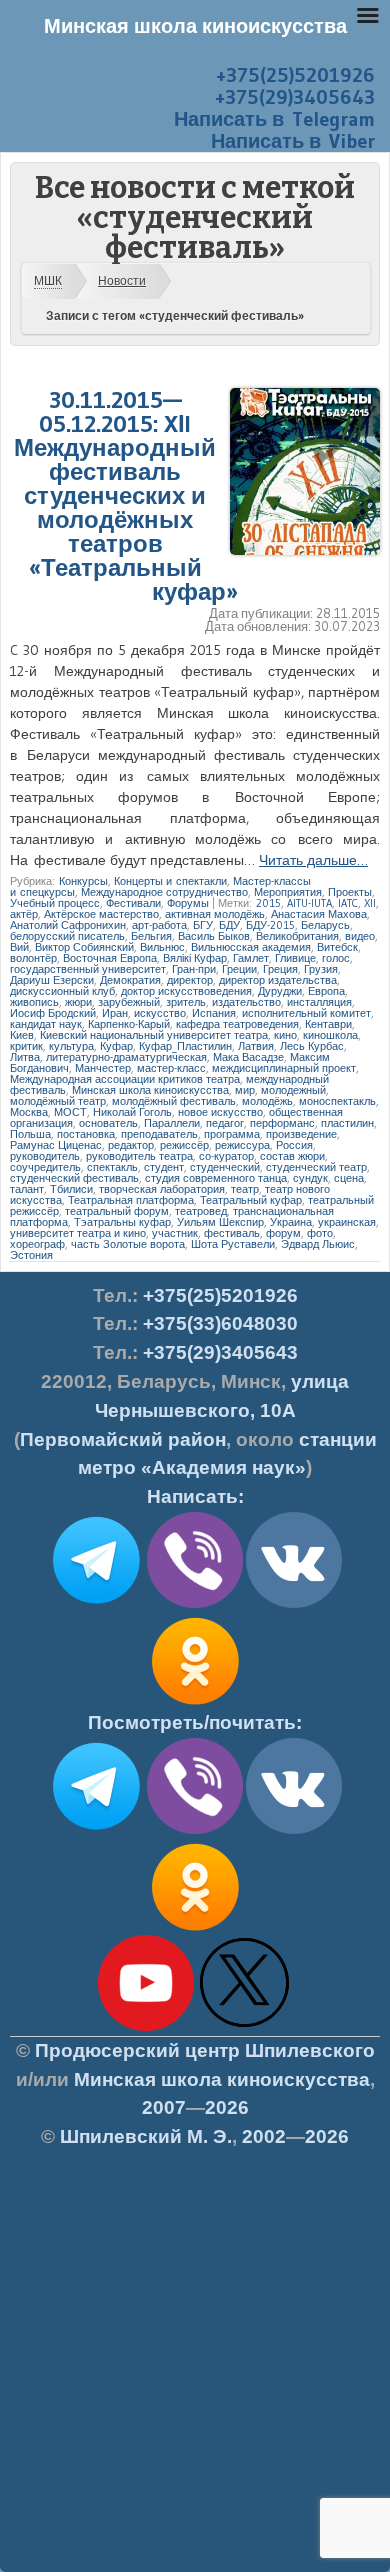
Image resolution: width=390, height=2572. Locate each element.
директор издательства (278, 980)
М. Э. (146, 2136)
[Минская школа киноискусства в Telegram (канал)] (96, 1830)
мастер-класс (171, 1068)
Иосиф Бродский (53, 1013)
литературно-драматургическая (126, 1057)
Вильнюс (162, 947)
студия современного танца (216, 1178)
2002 (264, 2136)
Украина (291, 1222)
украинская (347, 1222)
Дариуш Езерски (52, 980)
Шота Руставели (233, 1244)
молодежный (293, 1090)
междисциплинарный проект (284, 1068)
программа (232, 1134)
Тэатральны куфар (122, 1222)
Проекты (350, 892)
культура (71, 1046)
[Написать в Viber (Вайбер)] (195, 1604)
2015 (268, 903)
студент (164, 1167)
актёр (24, 914)
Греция (280, 969)
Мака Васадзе (248, 1057)
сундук (310, 1178)
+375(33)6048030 (220, 1323)
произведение (301, 1134)
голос (336, 958)
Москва (29, 1112)
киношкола (330, 1035)
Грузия (321, 969)
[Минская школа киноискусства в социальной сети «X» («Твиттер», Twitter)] (245, 2027)
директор (190, 980)
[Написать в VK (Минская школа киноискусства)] (294, 1604)
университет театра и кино (78, 1233)
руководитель (45, 1156)
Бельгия (151, 936)
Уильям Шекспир (220, 1222)
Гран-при (194, 969)
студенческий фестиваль (74, 1178)
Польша (30, 1134)
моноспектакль (337, 1101)
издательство (246, 1002)
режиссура (242, 1145)
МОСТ (70, 1112)
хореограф (37, 1244)
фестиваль (232, 1233)
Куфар (116, 1046)
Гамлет (251, 958)
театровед (201, 1211)
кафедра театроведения (237, 1024)
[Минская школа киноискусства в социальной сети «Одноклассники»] (195, 1931)
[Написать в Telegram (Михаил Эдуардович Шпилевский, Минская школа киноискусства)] (96, 1604)
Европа (326, 991)
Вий (19, 947)
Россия (294, 1145)
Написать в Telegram (274, 119)
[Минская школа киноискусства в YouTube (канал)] (146, 2027)
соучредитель (45, 1167)
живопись (34, 1002)
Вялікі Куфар (195, 958)
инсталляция (319, 1002)
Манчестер (103, 1068)
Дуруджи (280, 991)
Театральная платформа (131, 1200)
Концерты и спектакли (170, 881)
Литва (25, 1057)
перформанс (282, 1123)
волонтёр (33, 958)
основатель (108, 1123)
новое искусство (220, 1112)
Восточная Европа (110, 958)
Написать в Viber (293, 141)
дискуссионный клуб (62, 991)
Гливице (295, 958)
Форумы (188, 903)
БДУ (229, 925)
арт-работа (159, 925)
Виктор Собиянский (84, 947)
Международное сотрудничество (164, 892)
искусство (160, 1013)
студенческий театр (316, 1167)
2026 (227, 2107)
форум (283, 1233)
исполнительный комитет (306, 1013)
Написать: (195, 1496)
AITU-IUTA (309, 903)
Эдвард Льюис (318, 1244)
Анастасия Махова (319, 914)
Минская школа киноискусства (150, 1090)
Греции (239, 969)
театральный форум (117, 1211)
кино (285, 1035)
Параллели (172, 1123)
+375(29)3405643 (295, 97)
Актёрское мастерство (101, 914)
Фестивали (133, 903)
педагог (225, 1123)
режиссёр (184, 1145)
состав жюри (292, 1156)
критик (26, 1046)
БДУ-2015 (270, 925)
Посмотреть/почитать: (195, 1722)
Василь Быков (214, 936)
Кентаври (328, 1024)
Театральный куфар (251, 1200)
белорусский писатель (67, 936)
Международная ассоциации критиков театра (125, 1079)
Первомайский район (123, 1439)
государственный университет (88, 969)
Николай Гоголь (132, 1112)
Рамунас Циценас (56, 1145)
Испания (214, 1013)
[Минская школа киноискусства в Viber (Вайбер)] (195, 1830)
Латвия (256, 1046)
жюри (78, 1002)
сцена (349, 1178)
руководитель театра (139, 1156)
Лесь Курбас (312, 1046)
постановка (86, 1134)
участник (175, 1233)
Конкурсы (83, 881)
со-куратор (226, 1156)
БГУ (203, 925)
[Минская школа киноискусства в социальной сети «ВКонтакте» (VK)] (294, 1830)
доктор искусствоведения (186, 991)
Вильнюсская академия (251, 947)
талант (27, 1189)
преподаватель (159, 1134)
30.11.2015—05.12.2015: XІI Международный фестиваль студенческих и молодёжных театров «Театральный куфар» (126, 495)
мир (245, 1090)
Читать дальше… (313, 860)
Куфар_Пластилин (185, 1046)
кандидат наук (46, 1024)
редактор (131, 1145)
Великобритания (297, 936)
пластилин (347, 1123)
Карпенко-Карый (129, 1024)
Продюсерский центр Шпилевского (205, 2050)
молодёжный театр (58, 1101)
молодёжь (267, 1101)
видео (360, 936)
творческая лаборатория (162, 1189)
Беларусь (325, 925)
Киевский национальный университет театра (154, 1035)
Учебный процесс (55, 903)
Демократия (130, 980)
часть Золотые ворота (128, 1244)
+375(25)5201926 (295, 75)
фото (320, 1233)
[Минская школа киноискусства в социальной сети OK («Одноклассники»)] (195, 1705)
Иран (115, 1013)
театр (245, 1189)
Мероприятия (288, 892)
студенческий (225, 1167)
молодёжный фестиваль (174, 1101)
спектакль (112, 1167)
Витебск (337, 947)
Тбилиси (71, 1189)
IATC (348, 903)
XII (370, 903)
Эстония (31, 1255)
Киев (22, 1035)
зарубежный (129, 1002)
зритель (186, 1002)
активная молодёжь (215, 914)
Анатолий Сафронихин (68, 925)
